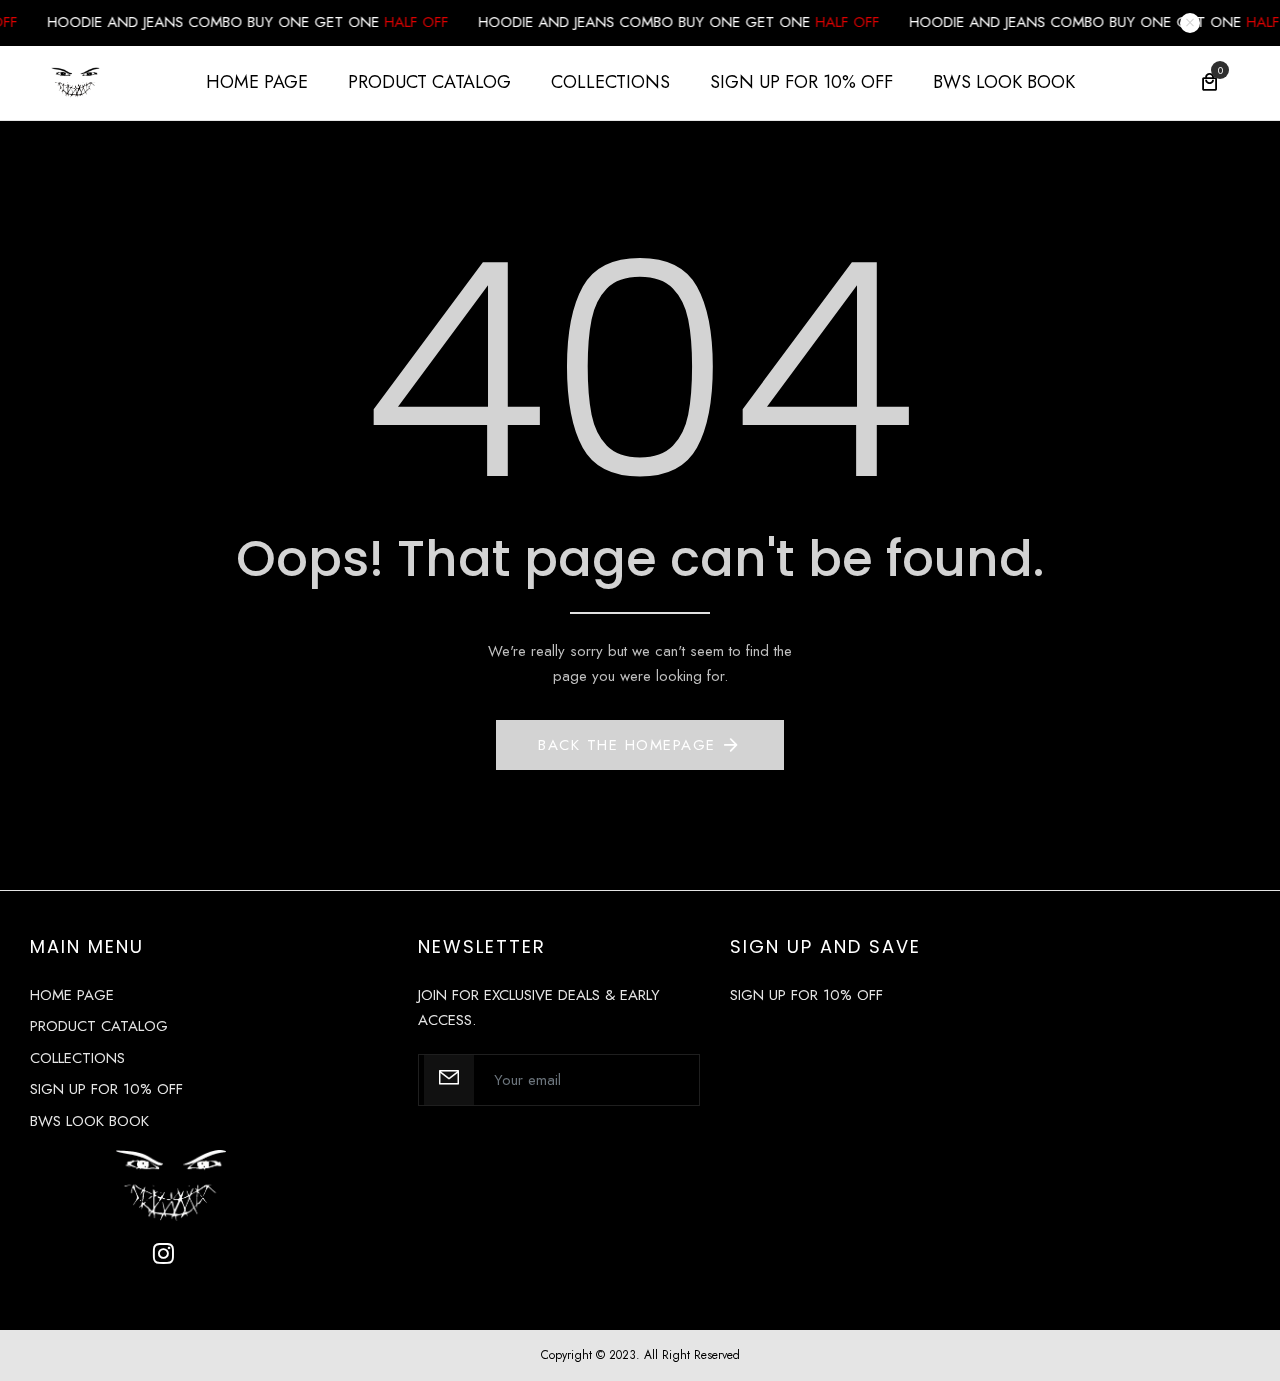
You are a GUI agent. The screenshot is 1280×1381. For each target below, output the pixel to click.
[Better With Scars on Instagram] (163, 1253)
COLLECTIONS (610, 82)
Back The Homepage (627, 745)
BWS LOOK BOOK (1004, 82)
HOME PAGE (257, 82)
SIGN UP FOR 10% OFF (801, 82)
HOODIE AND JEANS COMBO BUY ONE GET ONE (222, 22)
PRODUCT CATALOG (429, 82)
